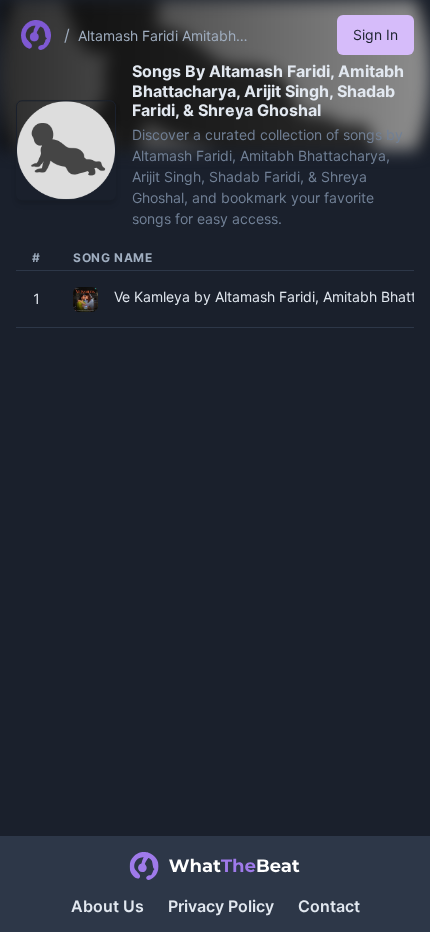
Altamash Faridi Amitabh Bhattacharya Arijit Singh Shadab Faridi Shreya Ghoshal (186, 36)
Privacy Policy (221, 906)
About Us (107, 906)
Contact (329, 906)
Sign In (375, 34)
